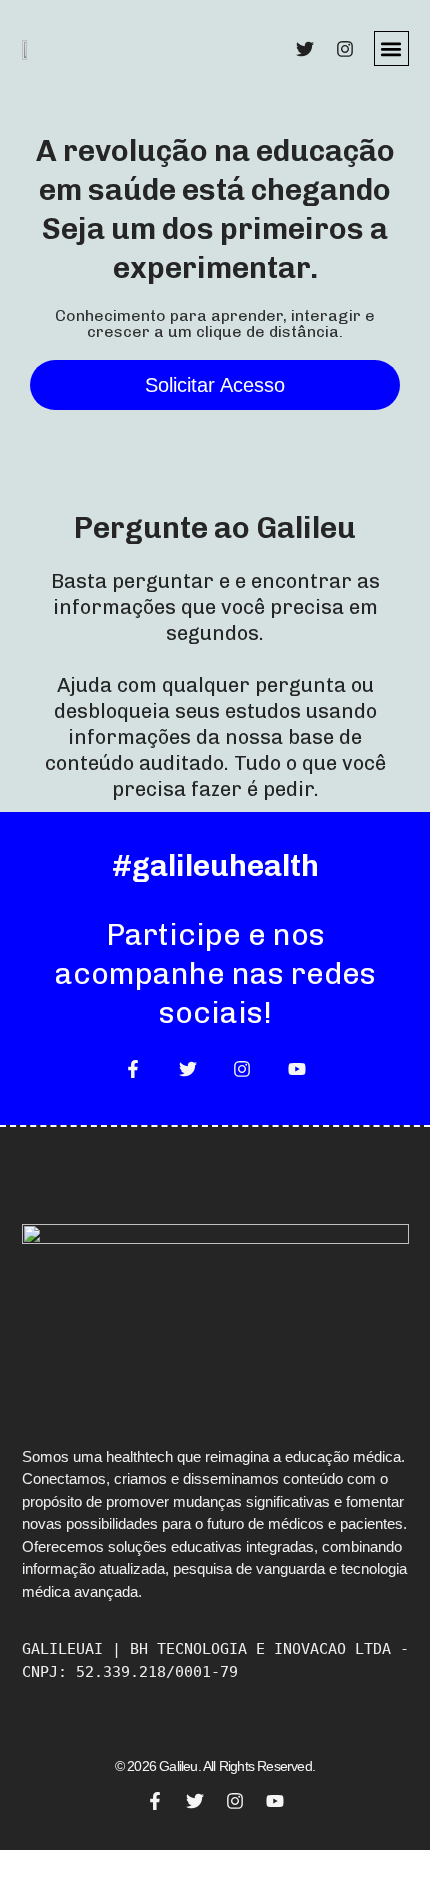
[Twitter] (305, 49)
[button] (391, 48)
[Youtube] (296, 1069)
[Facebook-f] (133, 1069)
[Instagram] (345, 49)
